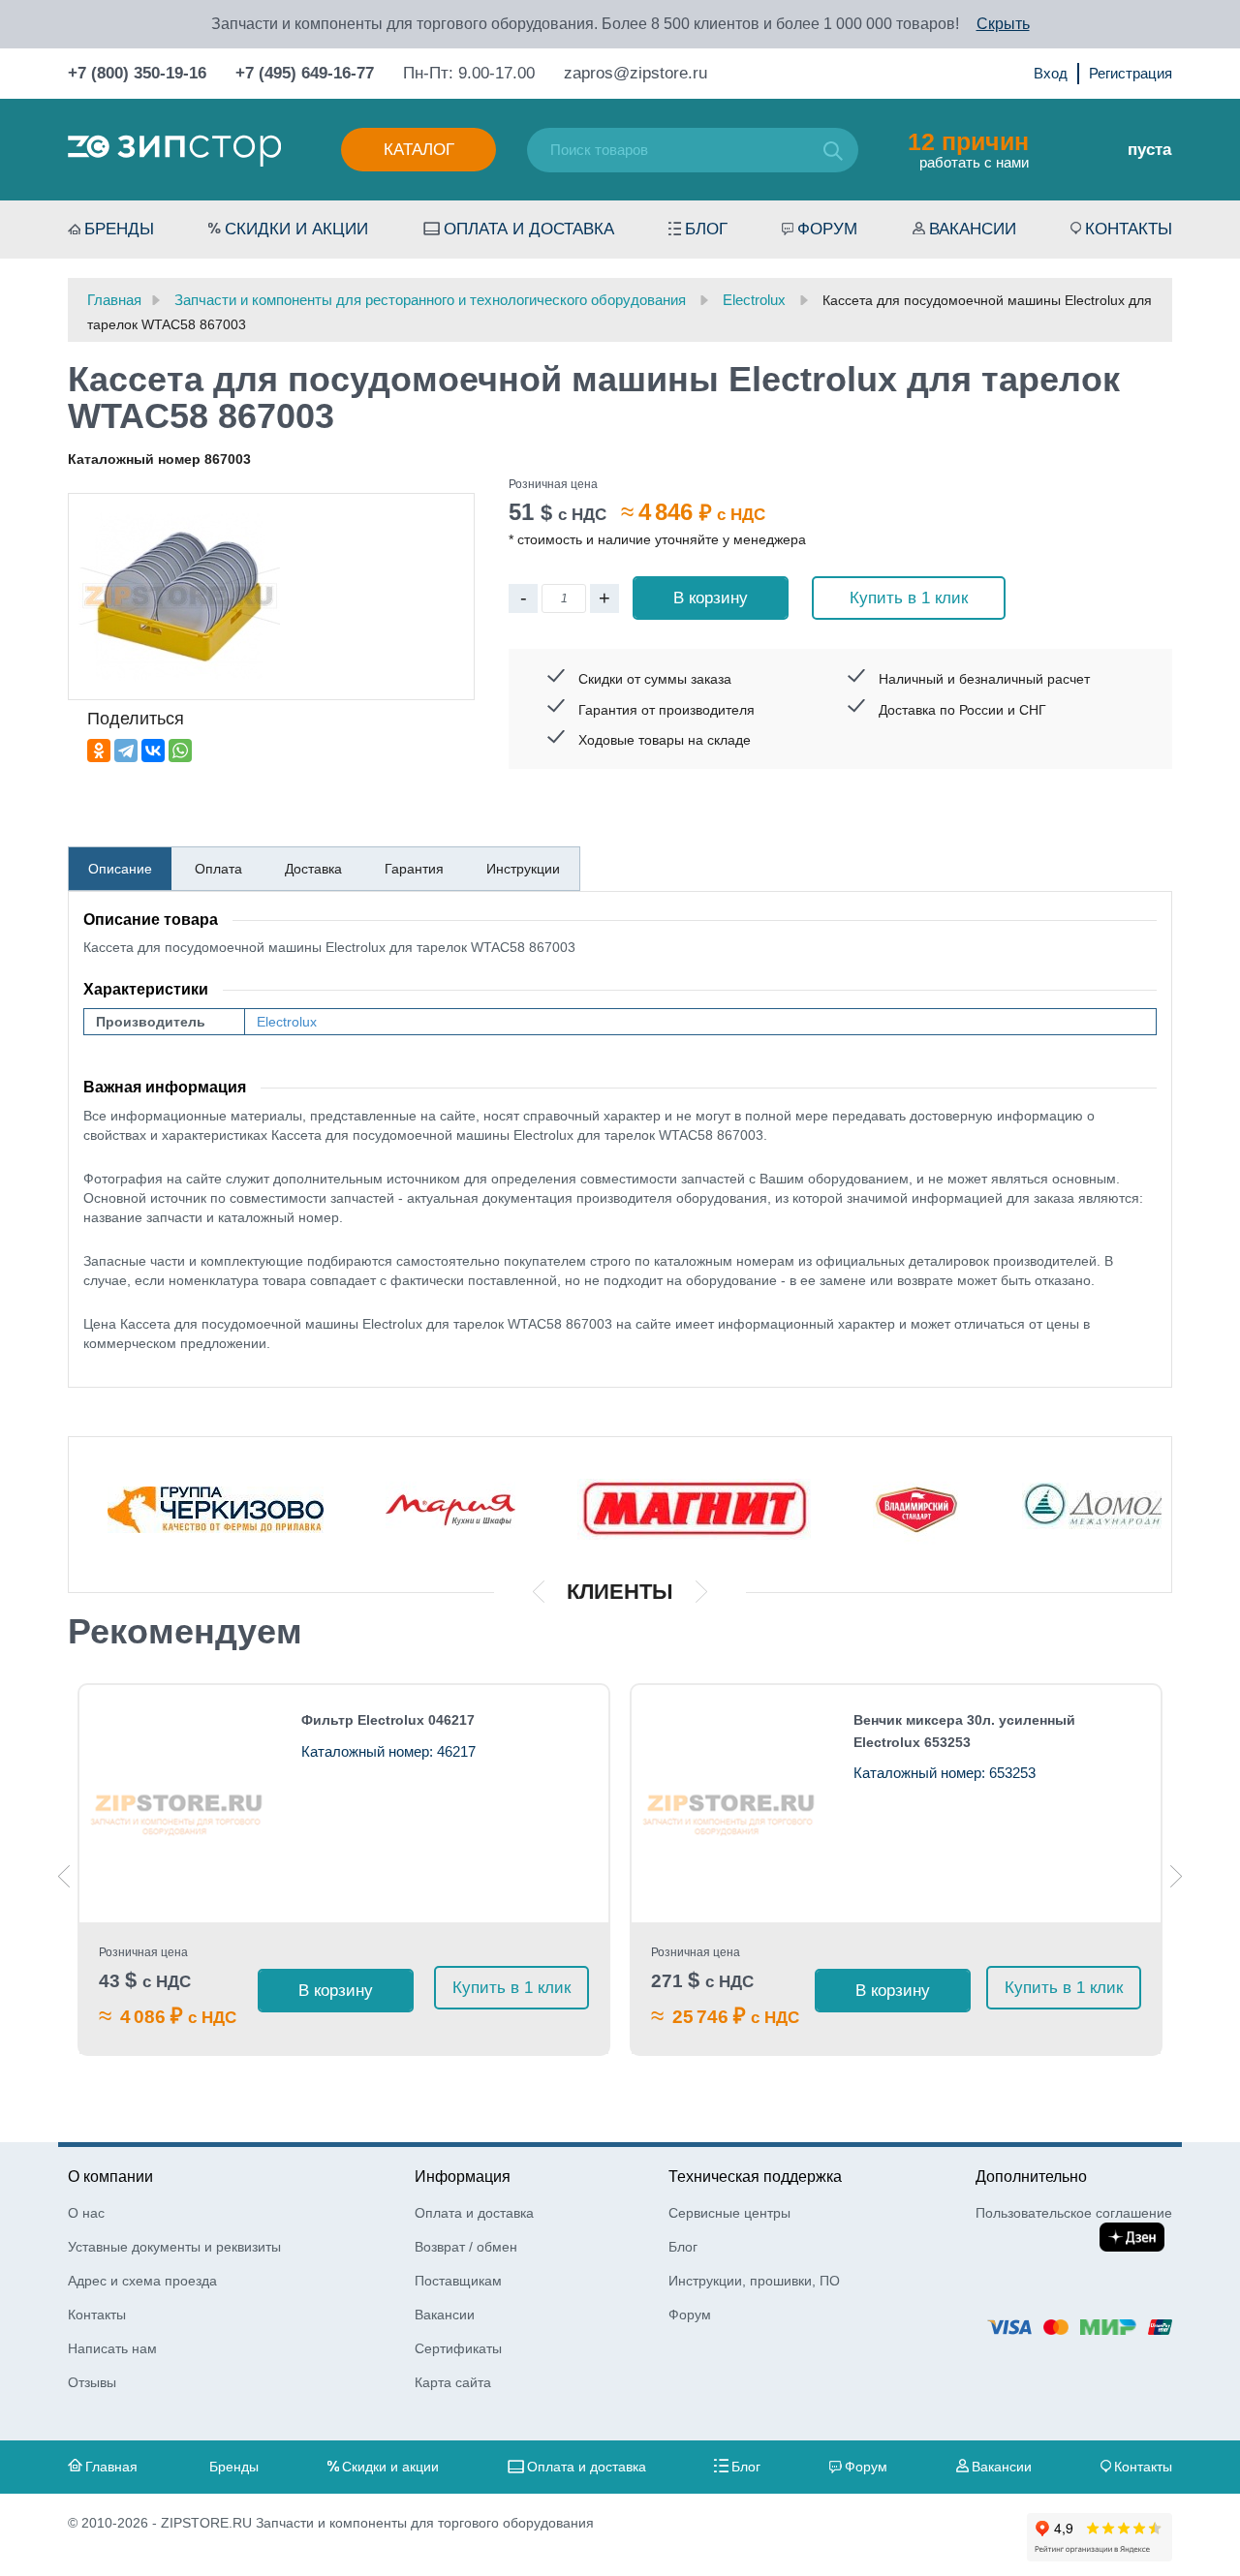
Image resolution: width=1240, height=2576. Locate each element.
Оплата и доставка (529, 229)
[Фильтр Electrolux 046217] (179, 1804)
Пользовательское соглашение (1074, 2213)
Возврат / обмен (466, 2247)
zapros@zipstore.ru (635, 73)
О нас (86, 2213)
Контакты (1129, 229)
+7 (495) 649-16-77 (305, 73)
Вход (1051, 73)
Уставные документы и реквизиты (174, 2247)
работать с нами (968, 149)
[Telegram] (126, 751)
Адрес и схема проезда (142, 2281)
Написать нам (112, 2348)
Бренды (119, 229)
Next (1176, 1876)
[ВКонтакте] (153, 751)
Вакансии (973, 229)
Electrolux (287, 1022)
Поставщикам (458, 2281)
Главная (111, 2467)
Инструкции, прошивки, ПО (754, 2281)
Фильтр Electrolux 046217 (388, 1720)
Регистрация (1131, 73)
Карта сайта (453, 2382)
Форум (827, 229)
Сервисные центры (729, 2213)
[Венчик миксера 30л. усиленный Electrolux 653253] (731, 1804)
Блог (706, 229)
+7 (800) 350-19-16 (137, 73)
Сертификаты (458, 2348)
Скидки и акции (296, 229)
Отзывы (92, 2382)
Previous (64, 1876)
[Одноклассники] (99, 751)
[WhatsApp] (180, 751)
